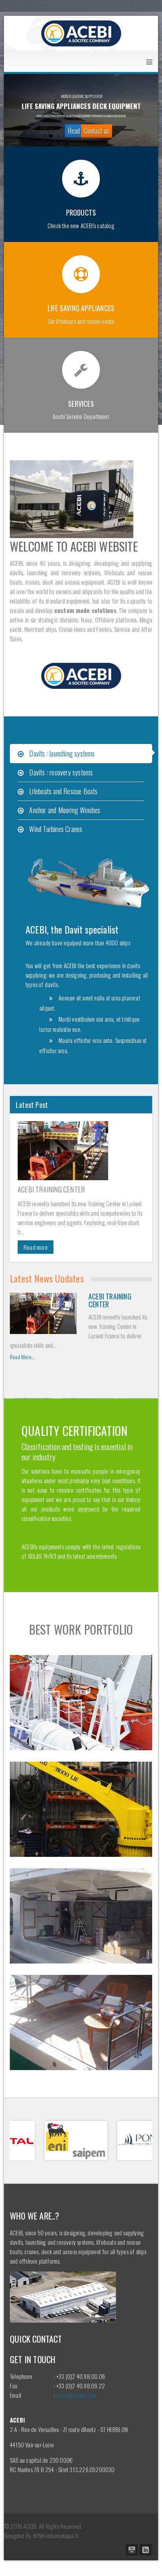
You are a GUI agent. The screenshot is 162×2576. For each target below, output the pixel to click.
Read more (36, 1247)
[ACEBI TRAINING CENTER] (81, 1151)
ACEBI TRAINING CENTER (51, 1189)
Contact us (97, 131)
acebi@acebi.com (76, 2395)
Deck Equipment (81, 2031)
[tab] (81, 754)
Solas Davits (81, 1711)
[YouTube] (132, 2550)
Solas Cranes (81, 1818)
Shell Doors (81, 1925)
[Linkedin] (145, 2550)
